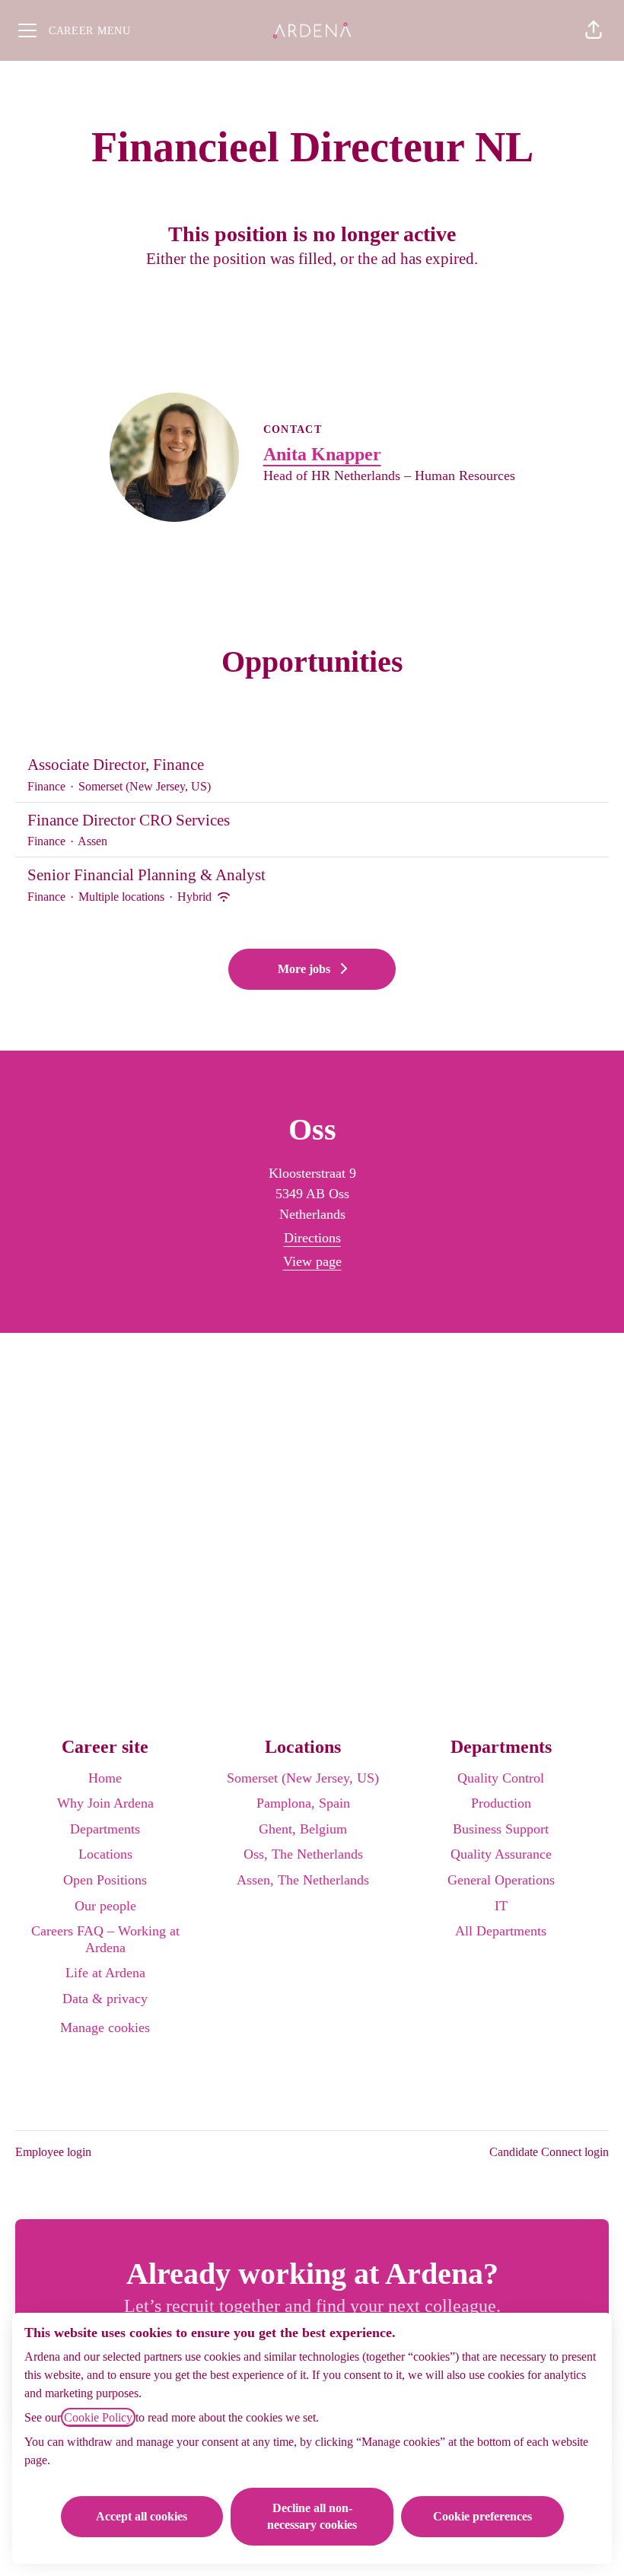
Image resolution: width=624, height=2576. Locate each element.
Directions (312, 1238)
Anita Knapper (322, 454)
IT (501, 1906)
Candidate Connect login (549, 2152)
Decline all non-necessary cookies (312, 2516)
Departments (105, 1829)
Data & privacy (105, 1999)
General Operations (501, 1880)
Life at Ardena (105, 1973)
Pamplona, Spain (303, 1803)
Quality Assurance (501, 1854)
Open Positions (105, 1880)
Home (105, 1778)
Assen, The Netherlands (303, 1880)
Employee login (53, 2152)
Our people (105, 1906)
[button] (594, 30)
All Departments (501, 1931)
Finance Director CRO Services (129, 820)
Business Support (501, 1829)
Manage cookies (105, 2027)
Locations (105, 1854)
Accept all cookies (142, 2516)
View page (312, 1261)
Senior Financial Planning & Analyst (146, 875)
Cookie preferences (482, 2516)
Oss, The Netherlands (303, 1854)
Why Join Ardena (105, 1803)
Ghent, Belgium (303, 1829)
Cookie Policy (98, 2417)
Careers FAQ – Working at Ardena (105, 1939)
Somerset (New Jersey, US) (303, 1778)
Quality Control (501, 1778)
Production (501, 1803)
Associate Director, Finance (116, 765)
